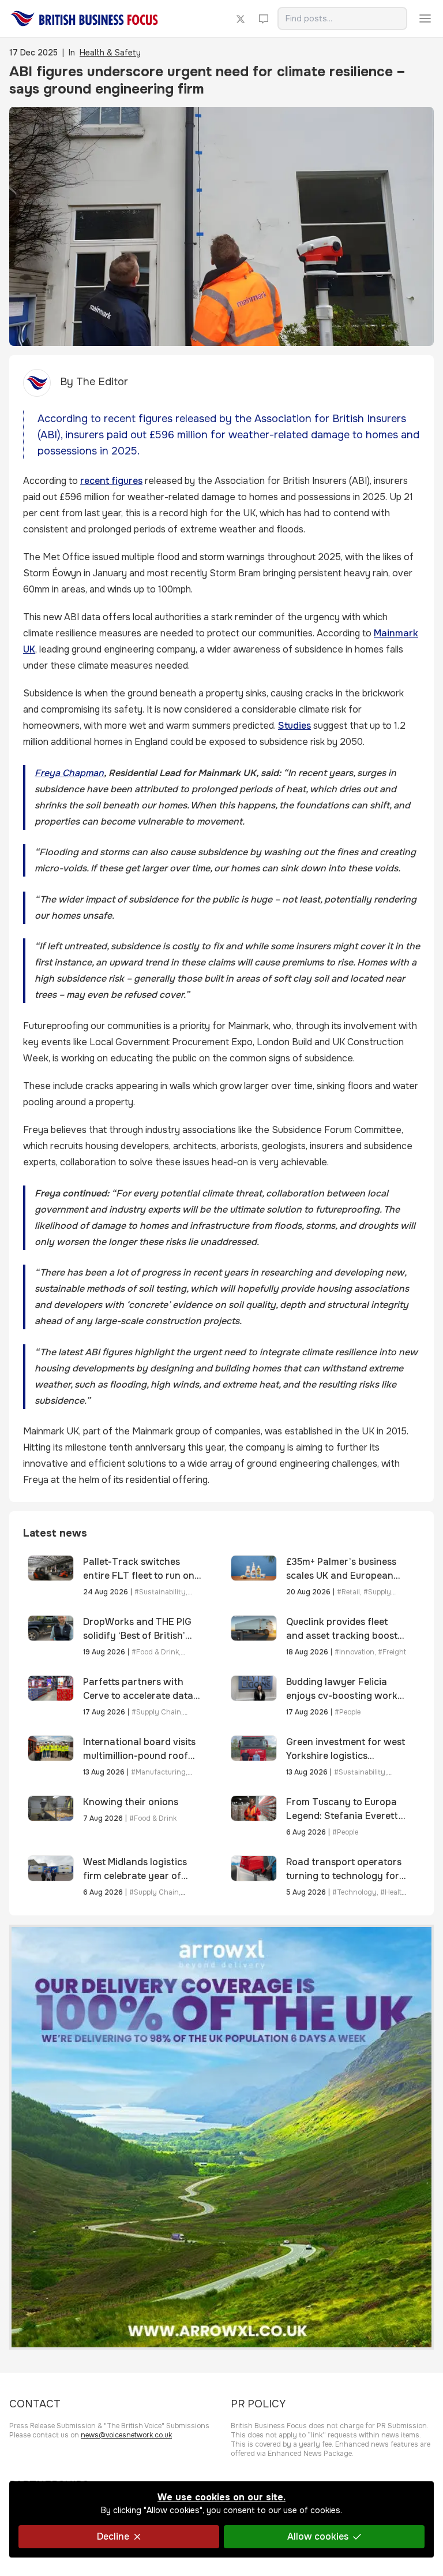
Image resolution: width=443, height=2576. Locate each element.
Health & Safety (110, 53)
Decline (113, 2536)
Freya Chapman (69, 773)
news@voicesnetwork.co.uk (126, 2435)
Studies (294, 726)
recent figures (111, 481)
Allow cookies (318, 2536)
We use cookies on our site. (221, 2497)
